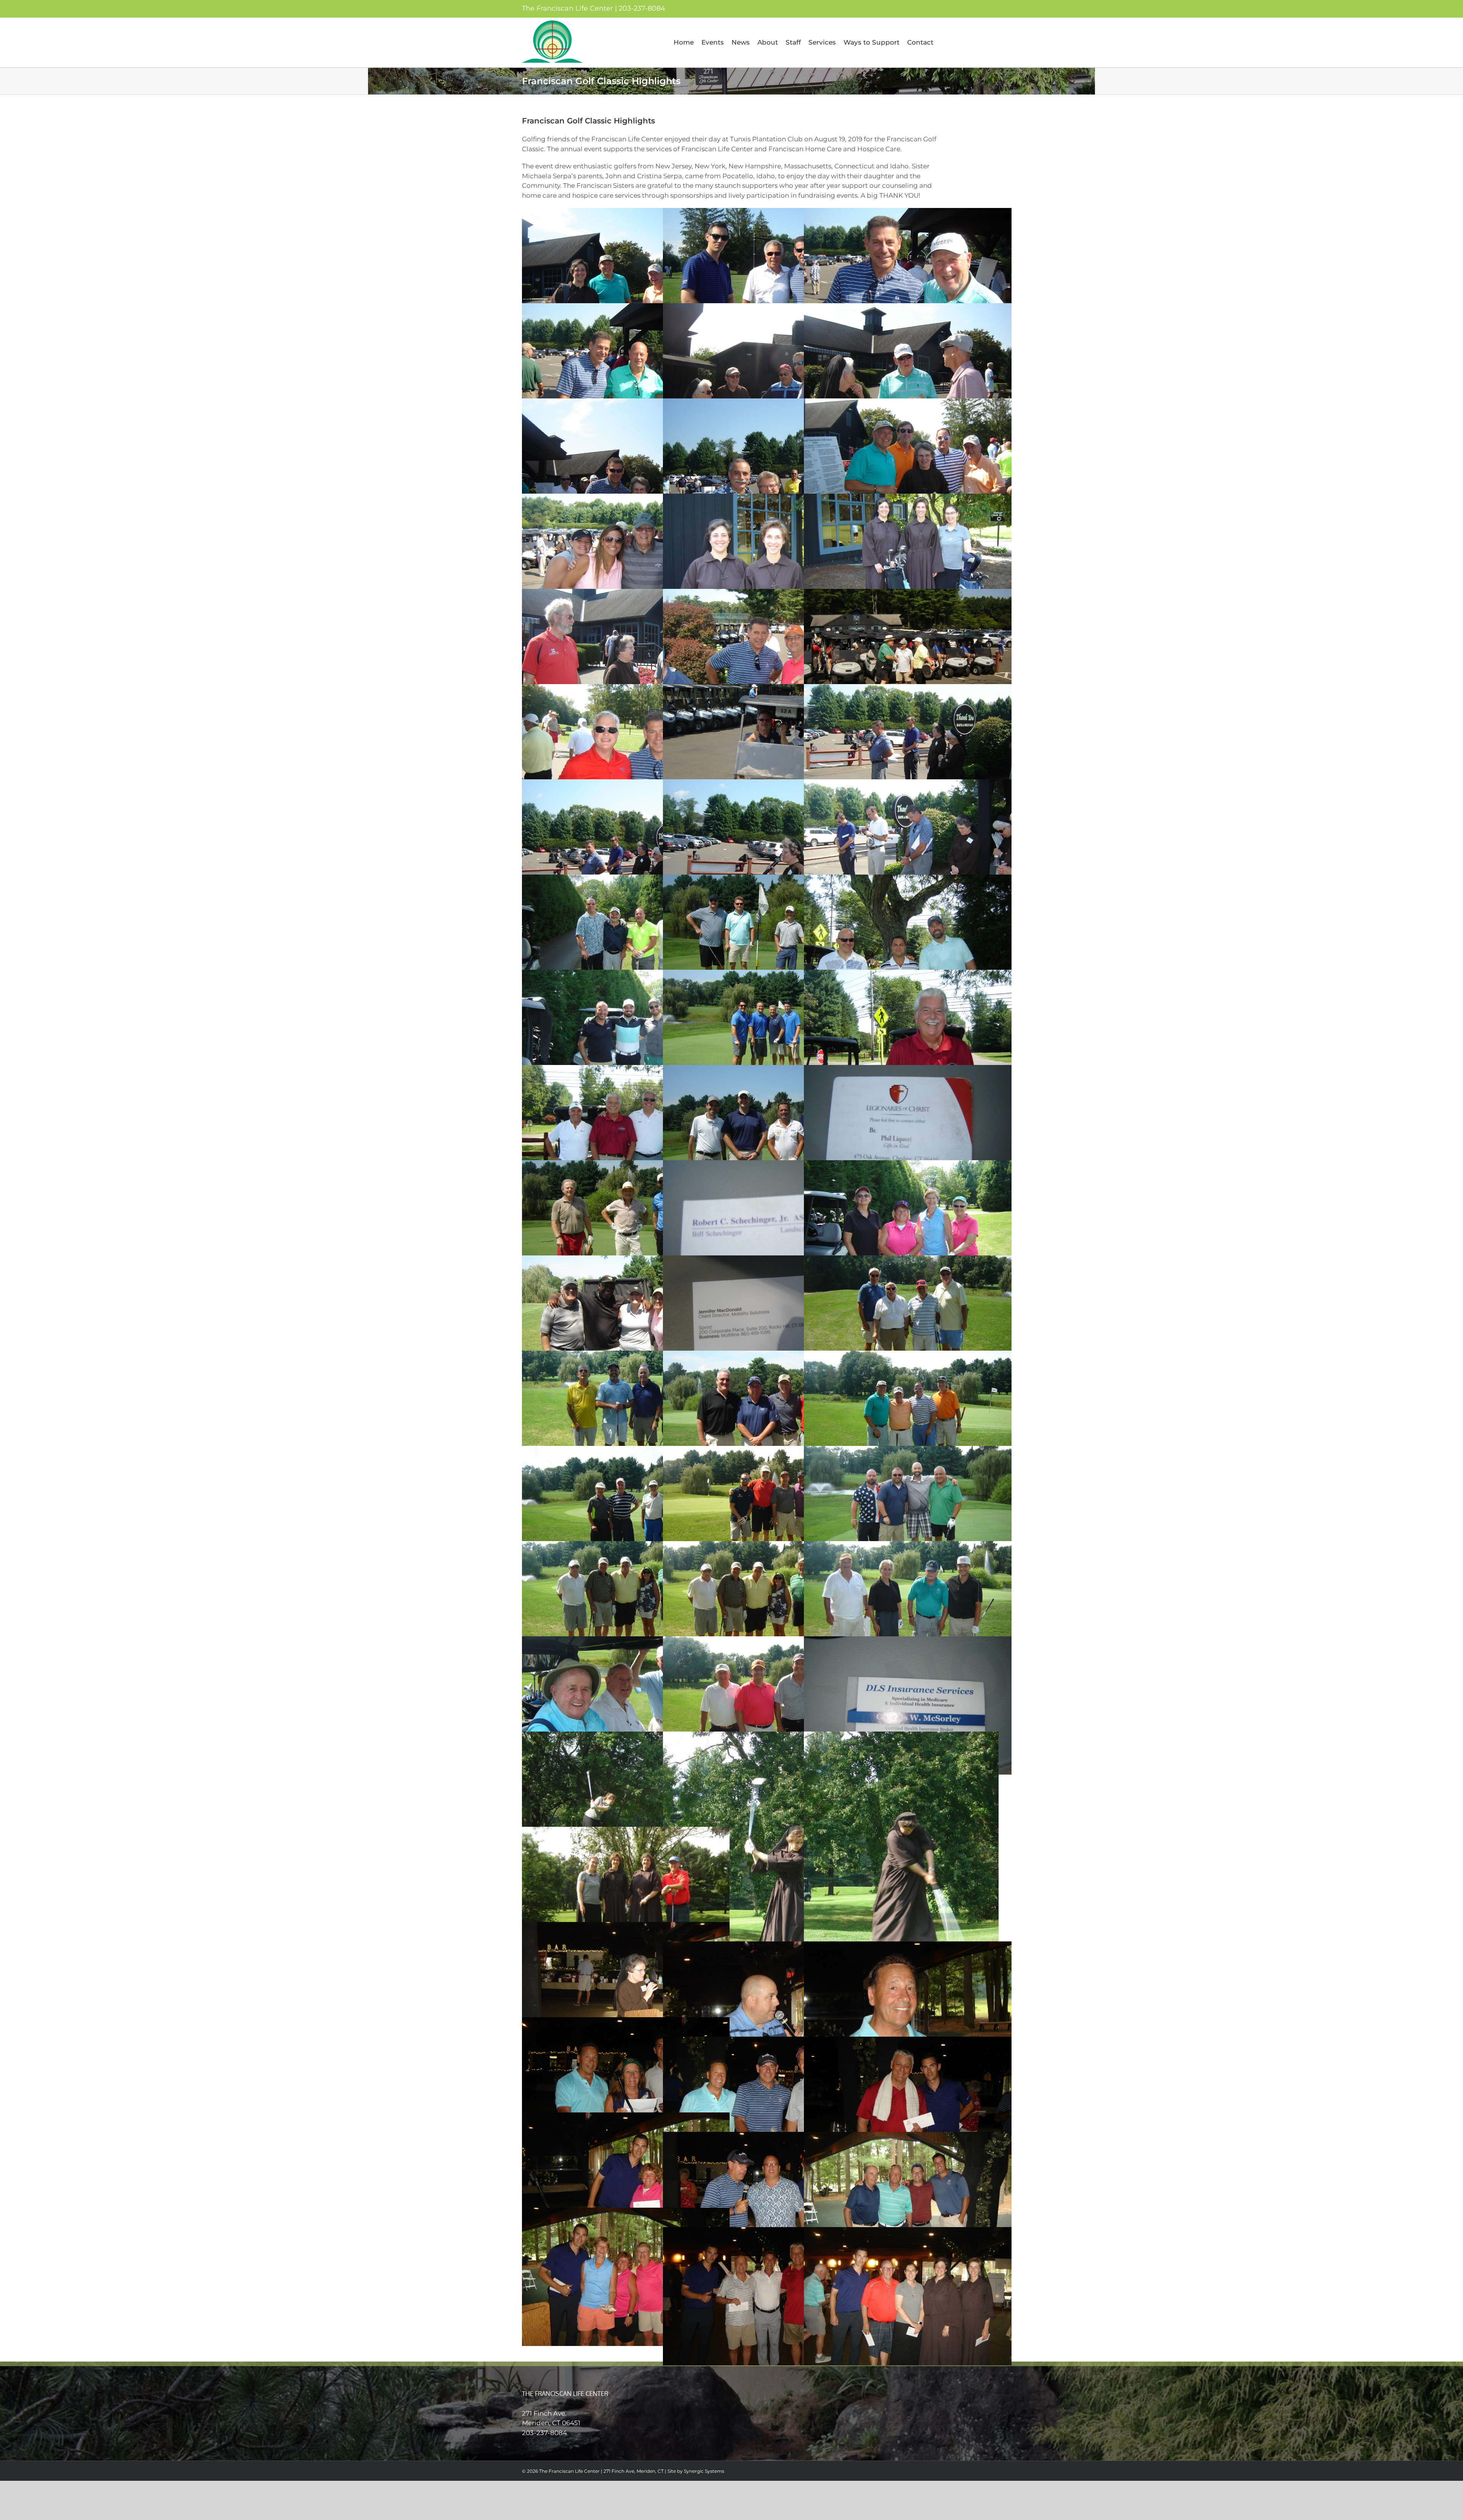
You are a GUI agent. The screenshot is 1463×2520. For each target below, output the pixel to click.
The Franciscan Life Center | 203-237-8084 (594, 8)
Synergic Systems (704, 2471)
